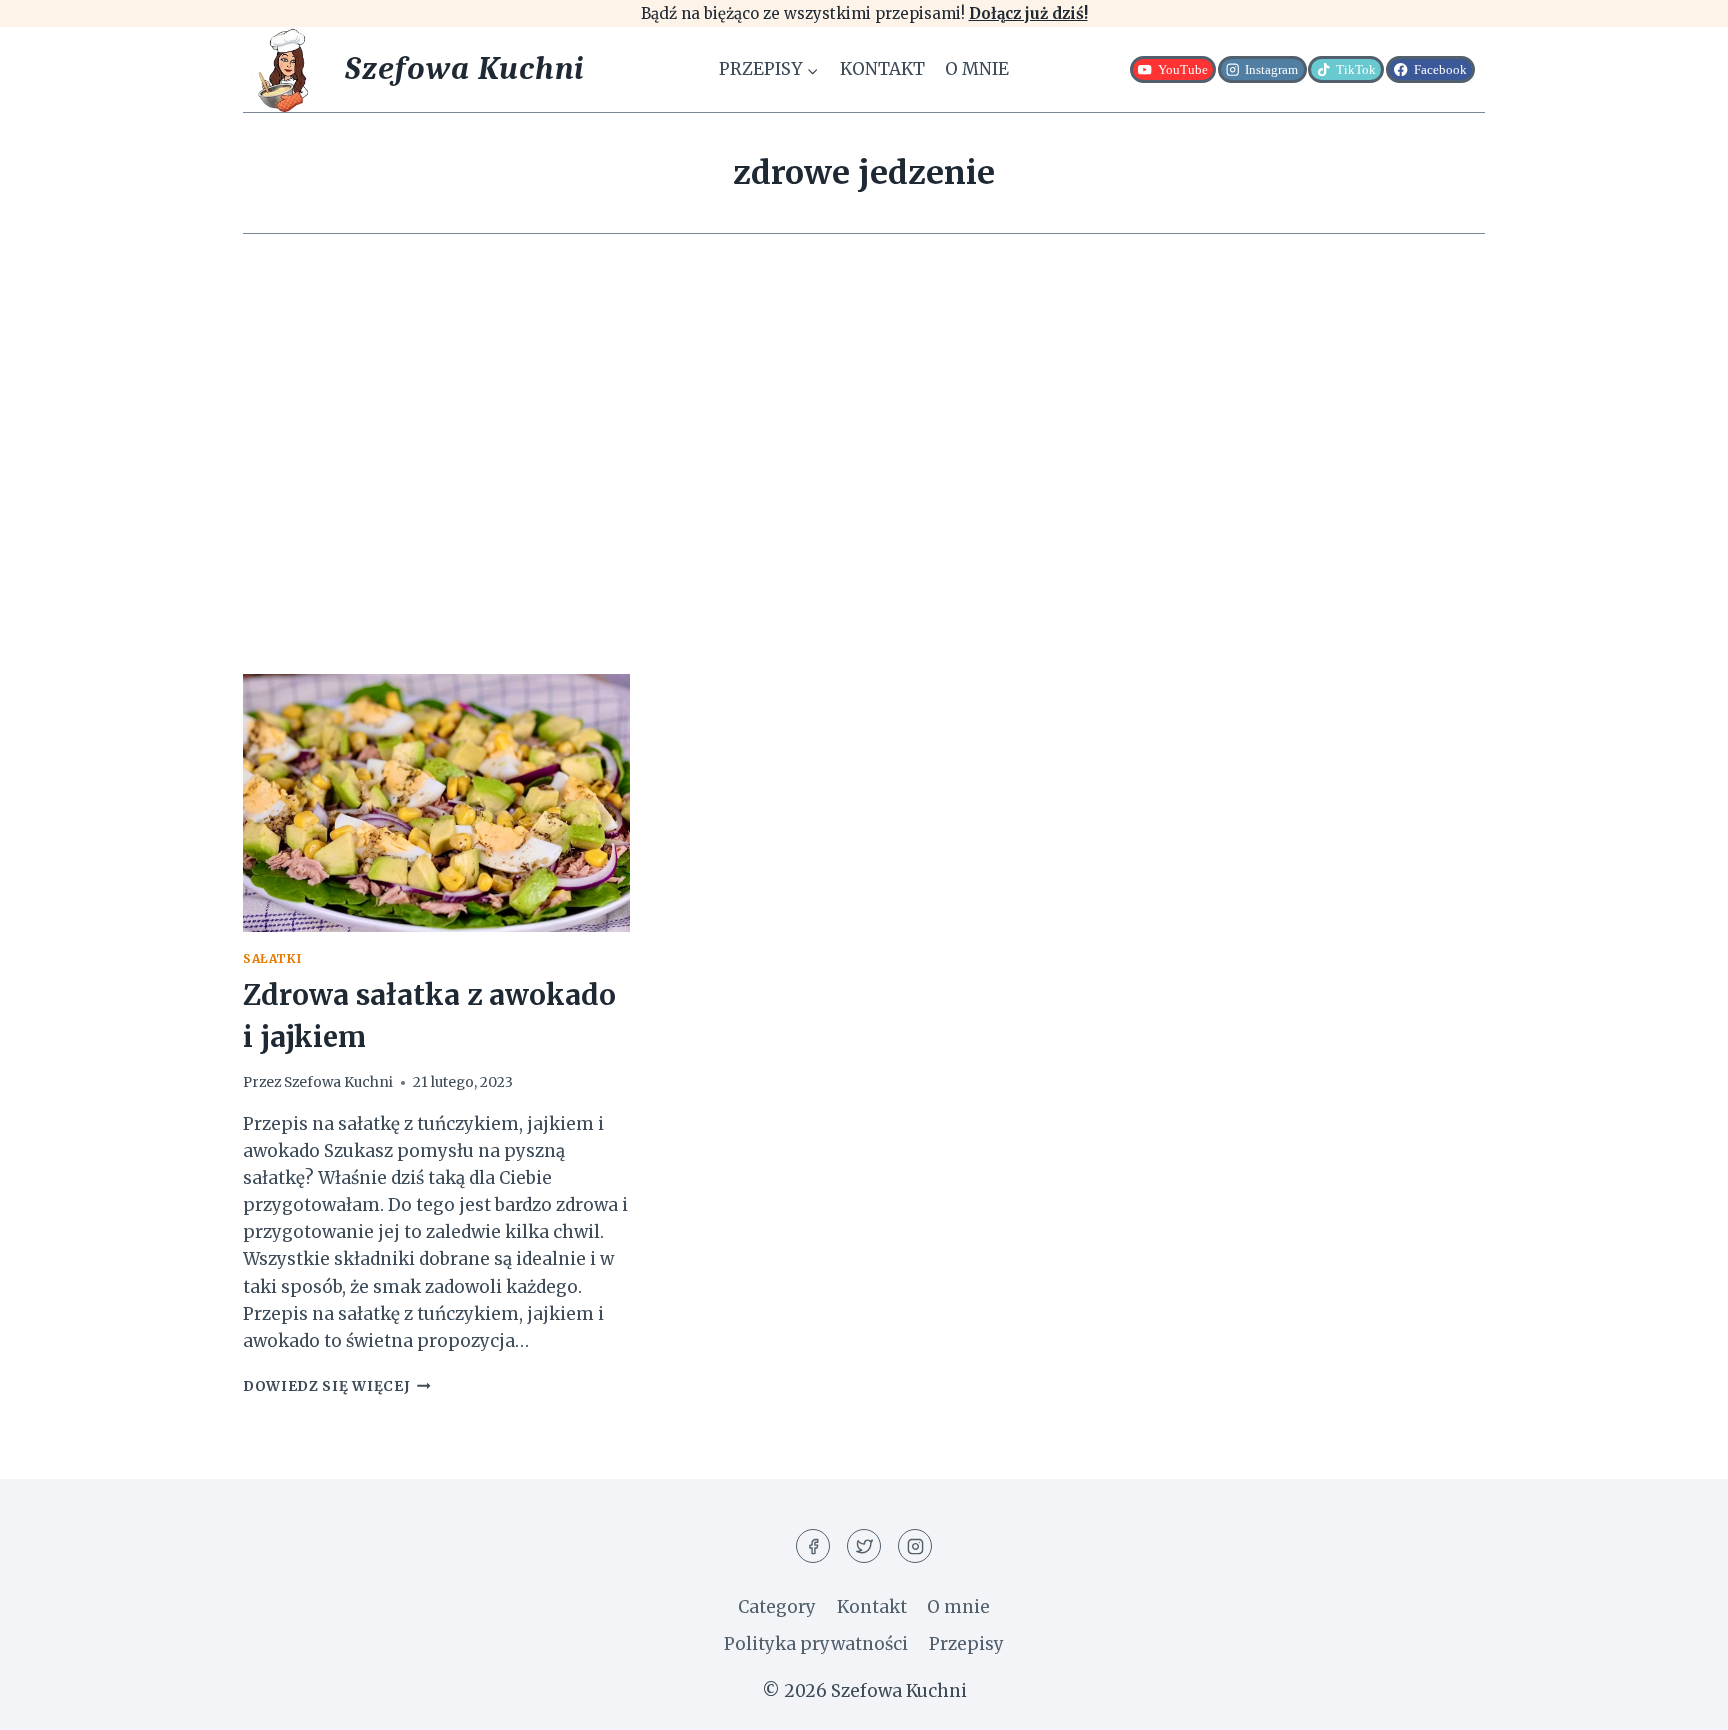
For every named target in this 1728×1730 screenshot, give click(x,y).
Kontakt (882, 69)
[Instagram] (915, 1546)
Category (777, 1607)
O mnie (977, 69)
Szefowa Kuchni (338, 1082)
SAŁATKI (272, 958)
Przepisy (966, 1644)
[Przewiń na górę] (1677, 1699)
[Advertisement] (864, 454)
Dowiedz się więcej (337, 1386)
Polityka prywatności (816, 1644)
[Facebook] (813, 1546)
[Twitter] (864, 1546)
